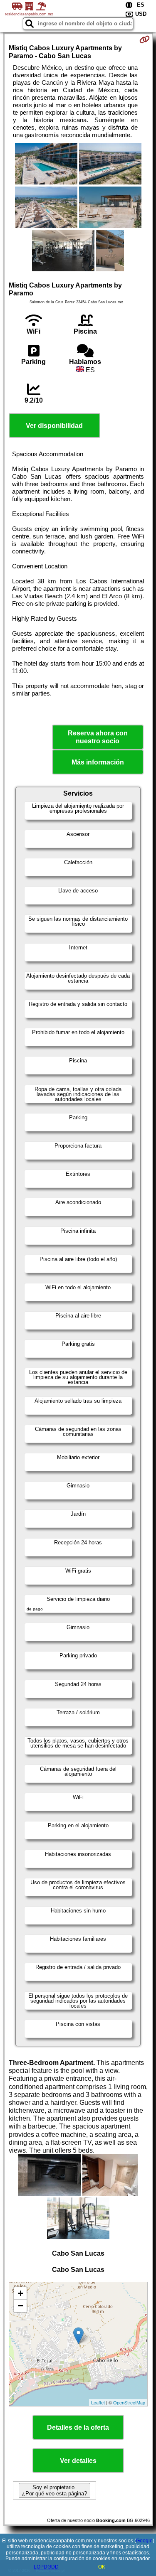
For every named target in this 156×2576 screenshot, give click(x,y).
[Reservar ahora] (145, 39)
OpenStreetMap (129, 2402)
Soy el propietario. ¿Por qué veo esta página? (54, 2490)
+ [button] (21, 2293)
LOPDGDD (46, 2567)
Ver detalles (78, 2461)
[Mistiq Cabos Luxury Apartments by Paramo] (46, 165)
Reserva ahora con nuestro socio (98, 737)
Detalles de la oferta (78, 2427)
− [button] (21, 2306)
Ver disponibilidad (54, 426)
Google (144, 2541)
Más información (98, 762)
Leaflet (98, 2402)
